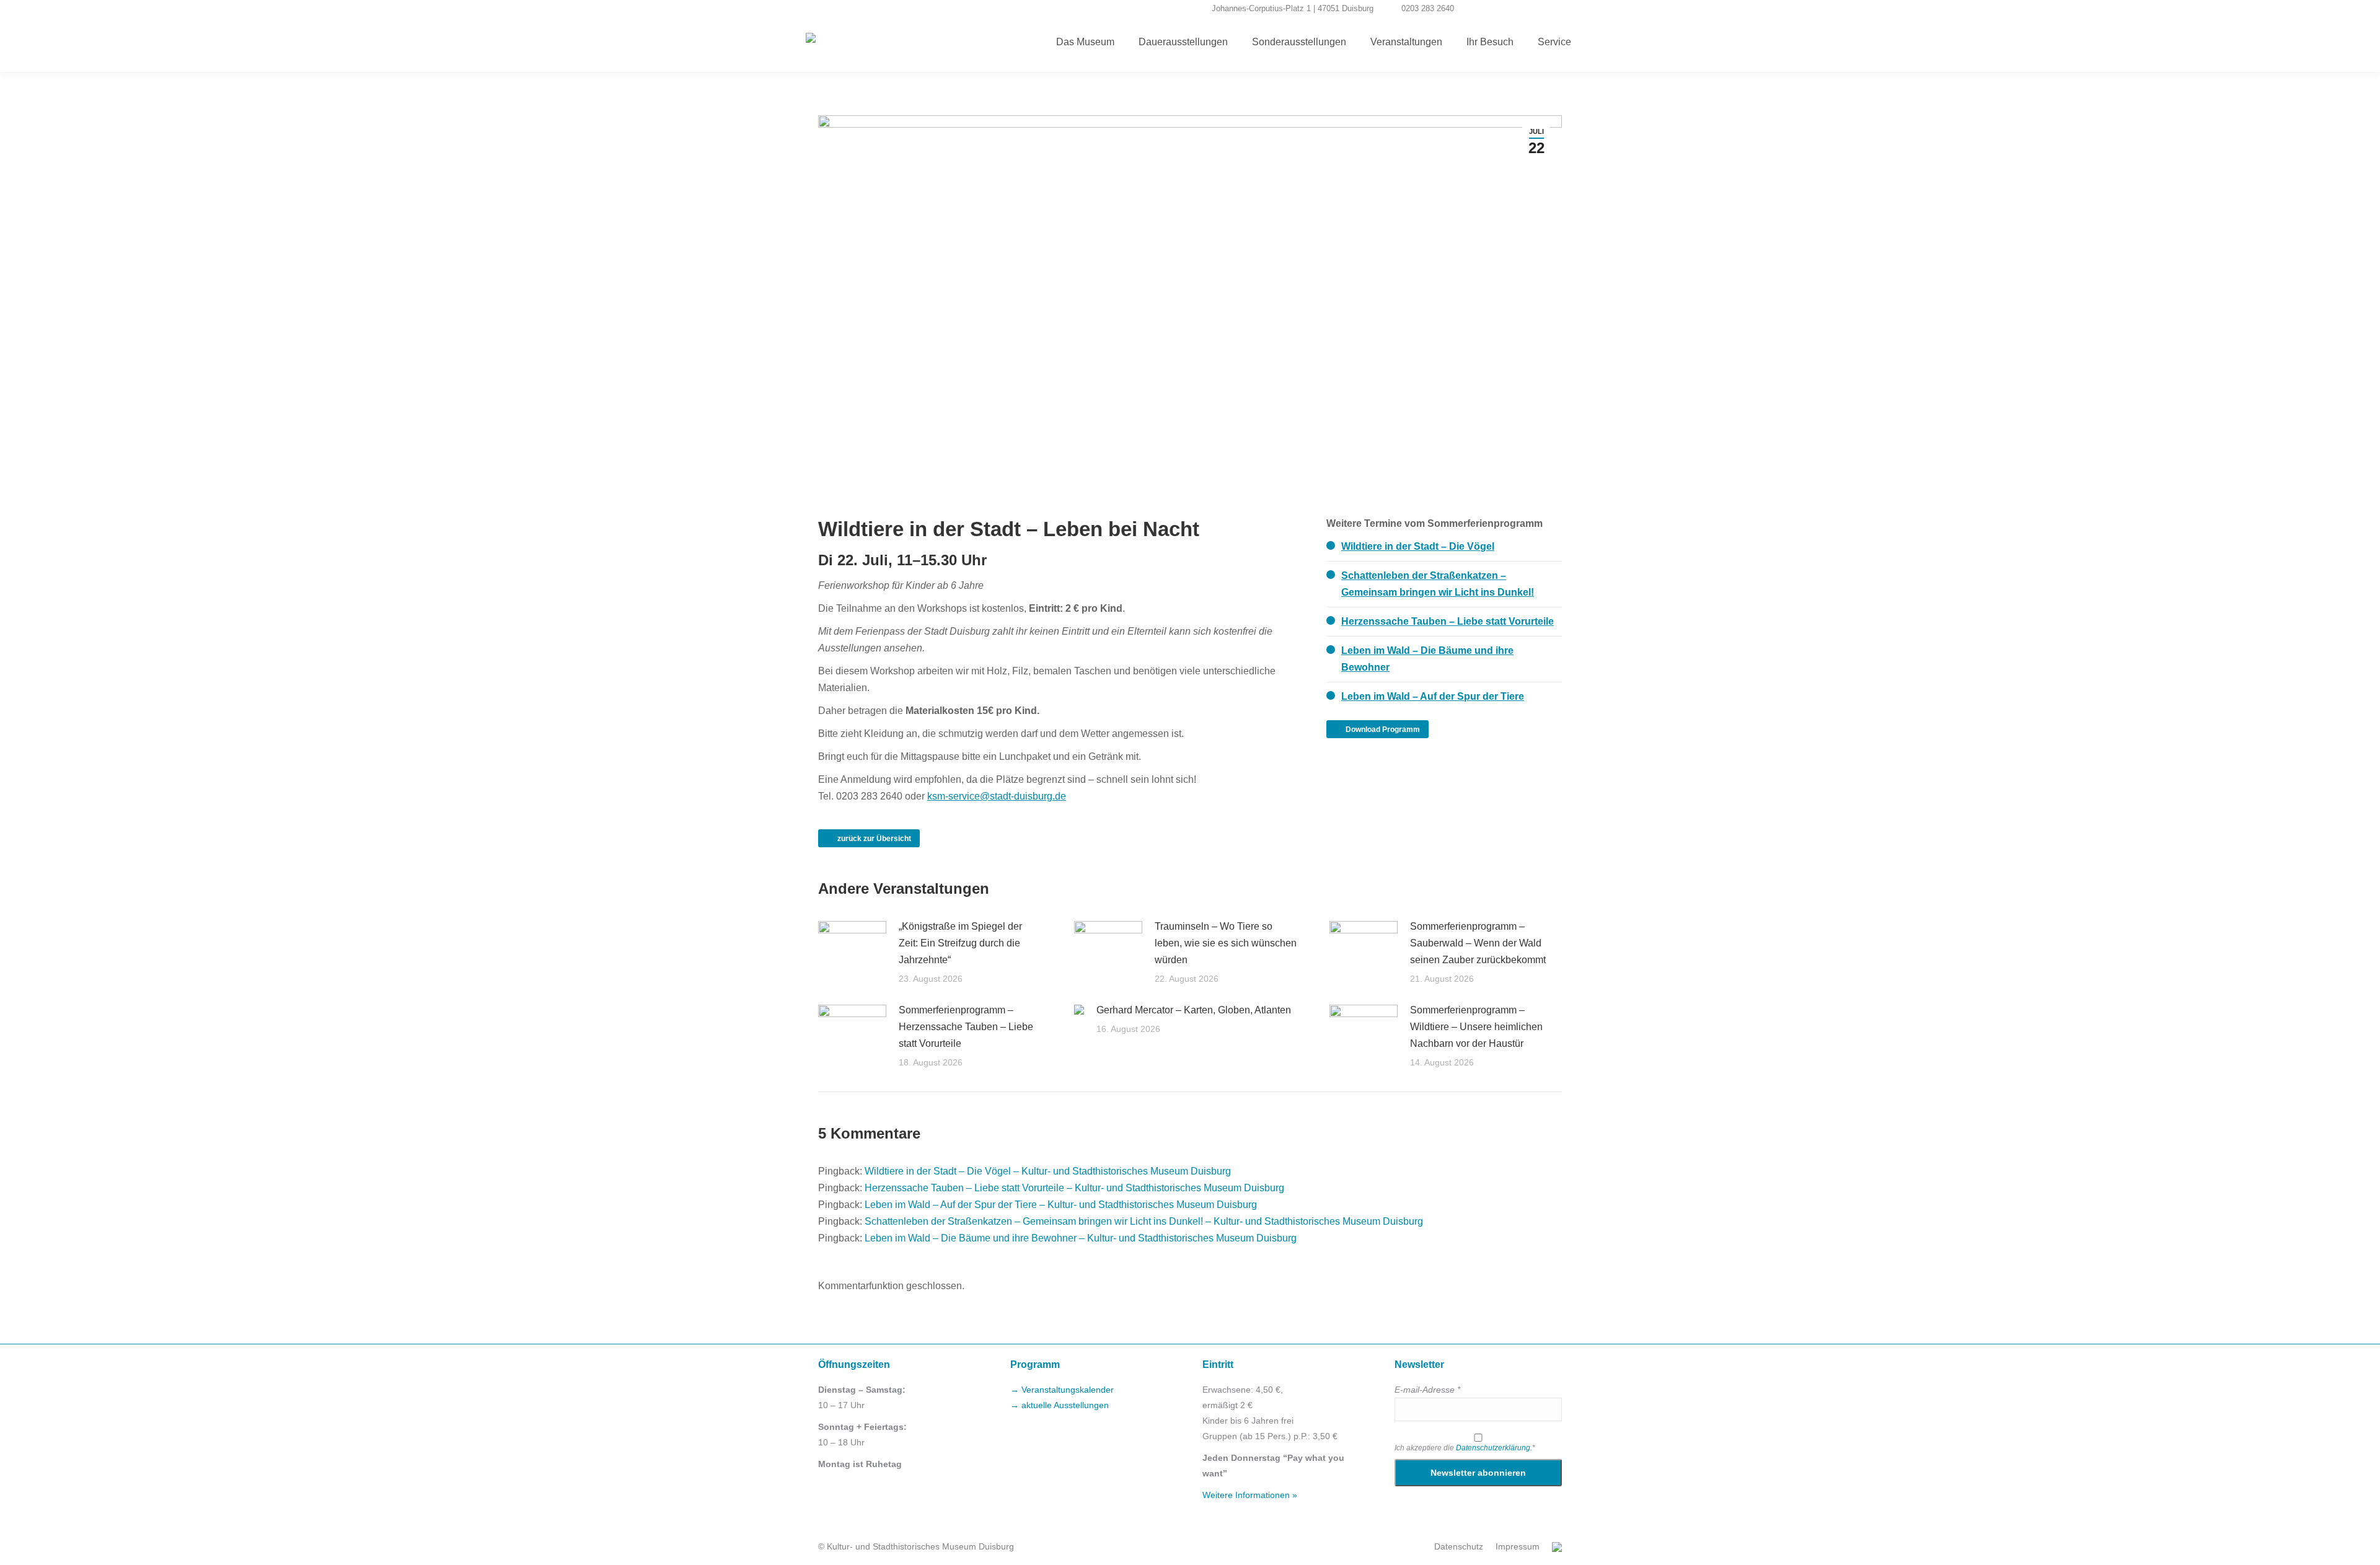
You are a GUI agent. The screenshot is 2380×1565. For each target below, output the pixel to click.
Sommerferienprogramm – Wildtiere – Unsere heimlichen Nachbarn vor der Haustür (1476, 1027)
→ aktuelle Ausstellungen (1060, 1405)
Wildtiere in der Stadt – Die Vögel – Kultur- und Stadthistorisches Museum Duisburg (1048, 1171)
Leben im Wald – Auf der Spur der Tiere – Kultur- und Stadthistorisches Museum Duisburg (1061, 1205)
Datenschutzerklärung (1493, 1448)
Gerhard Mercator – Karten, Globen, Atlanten (1194, 1010)
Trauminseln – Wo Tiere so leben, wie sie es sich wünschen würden (1226, 943)
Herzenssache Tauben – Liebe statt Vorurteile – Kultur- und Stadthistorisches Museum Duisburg (1074, 1188)
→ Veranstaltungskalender (1062, 1390)
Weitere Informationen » (1250, 1495)
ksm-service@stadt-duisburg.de (997, 796)
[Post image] (852, 946)
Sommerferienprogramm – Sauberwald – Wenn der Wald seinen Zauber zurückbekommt (1478, 943)
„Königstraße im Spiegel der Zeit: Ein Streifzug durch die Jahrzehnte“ (960, 943)
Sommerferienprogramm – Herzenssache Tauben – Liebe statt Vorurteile (966, 1027)
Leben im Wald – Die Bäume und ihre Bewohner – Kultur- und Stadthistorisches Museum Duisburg (1081, 1238)
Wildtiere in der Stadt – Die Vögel (1418, 546)
